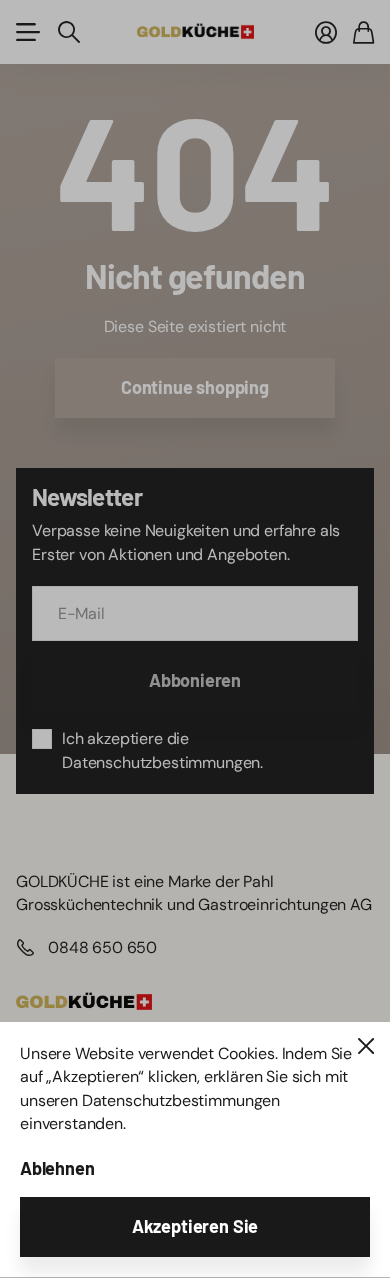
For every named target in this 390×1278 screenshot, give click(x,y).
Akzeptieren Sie (195, 1226)
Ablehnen (57, 1168)
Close (366, 1046)
